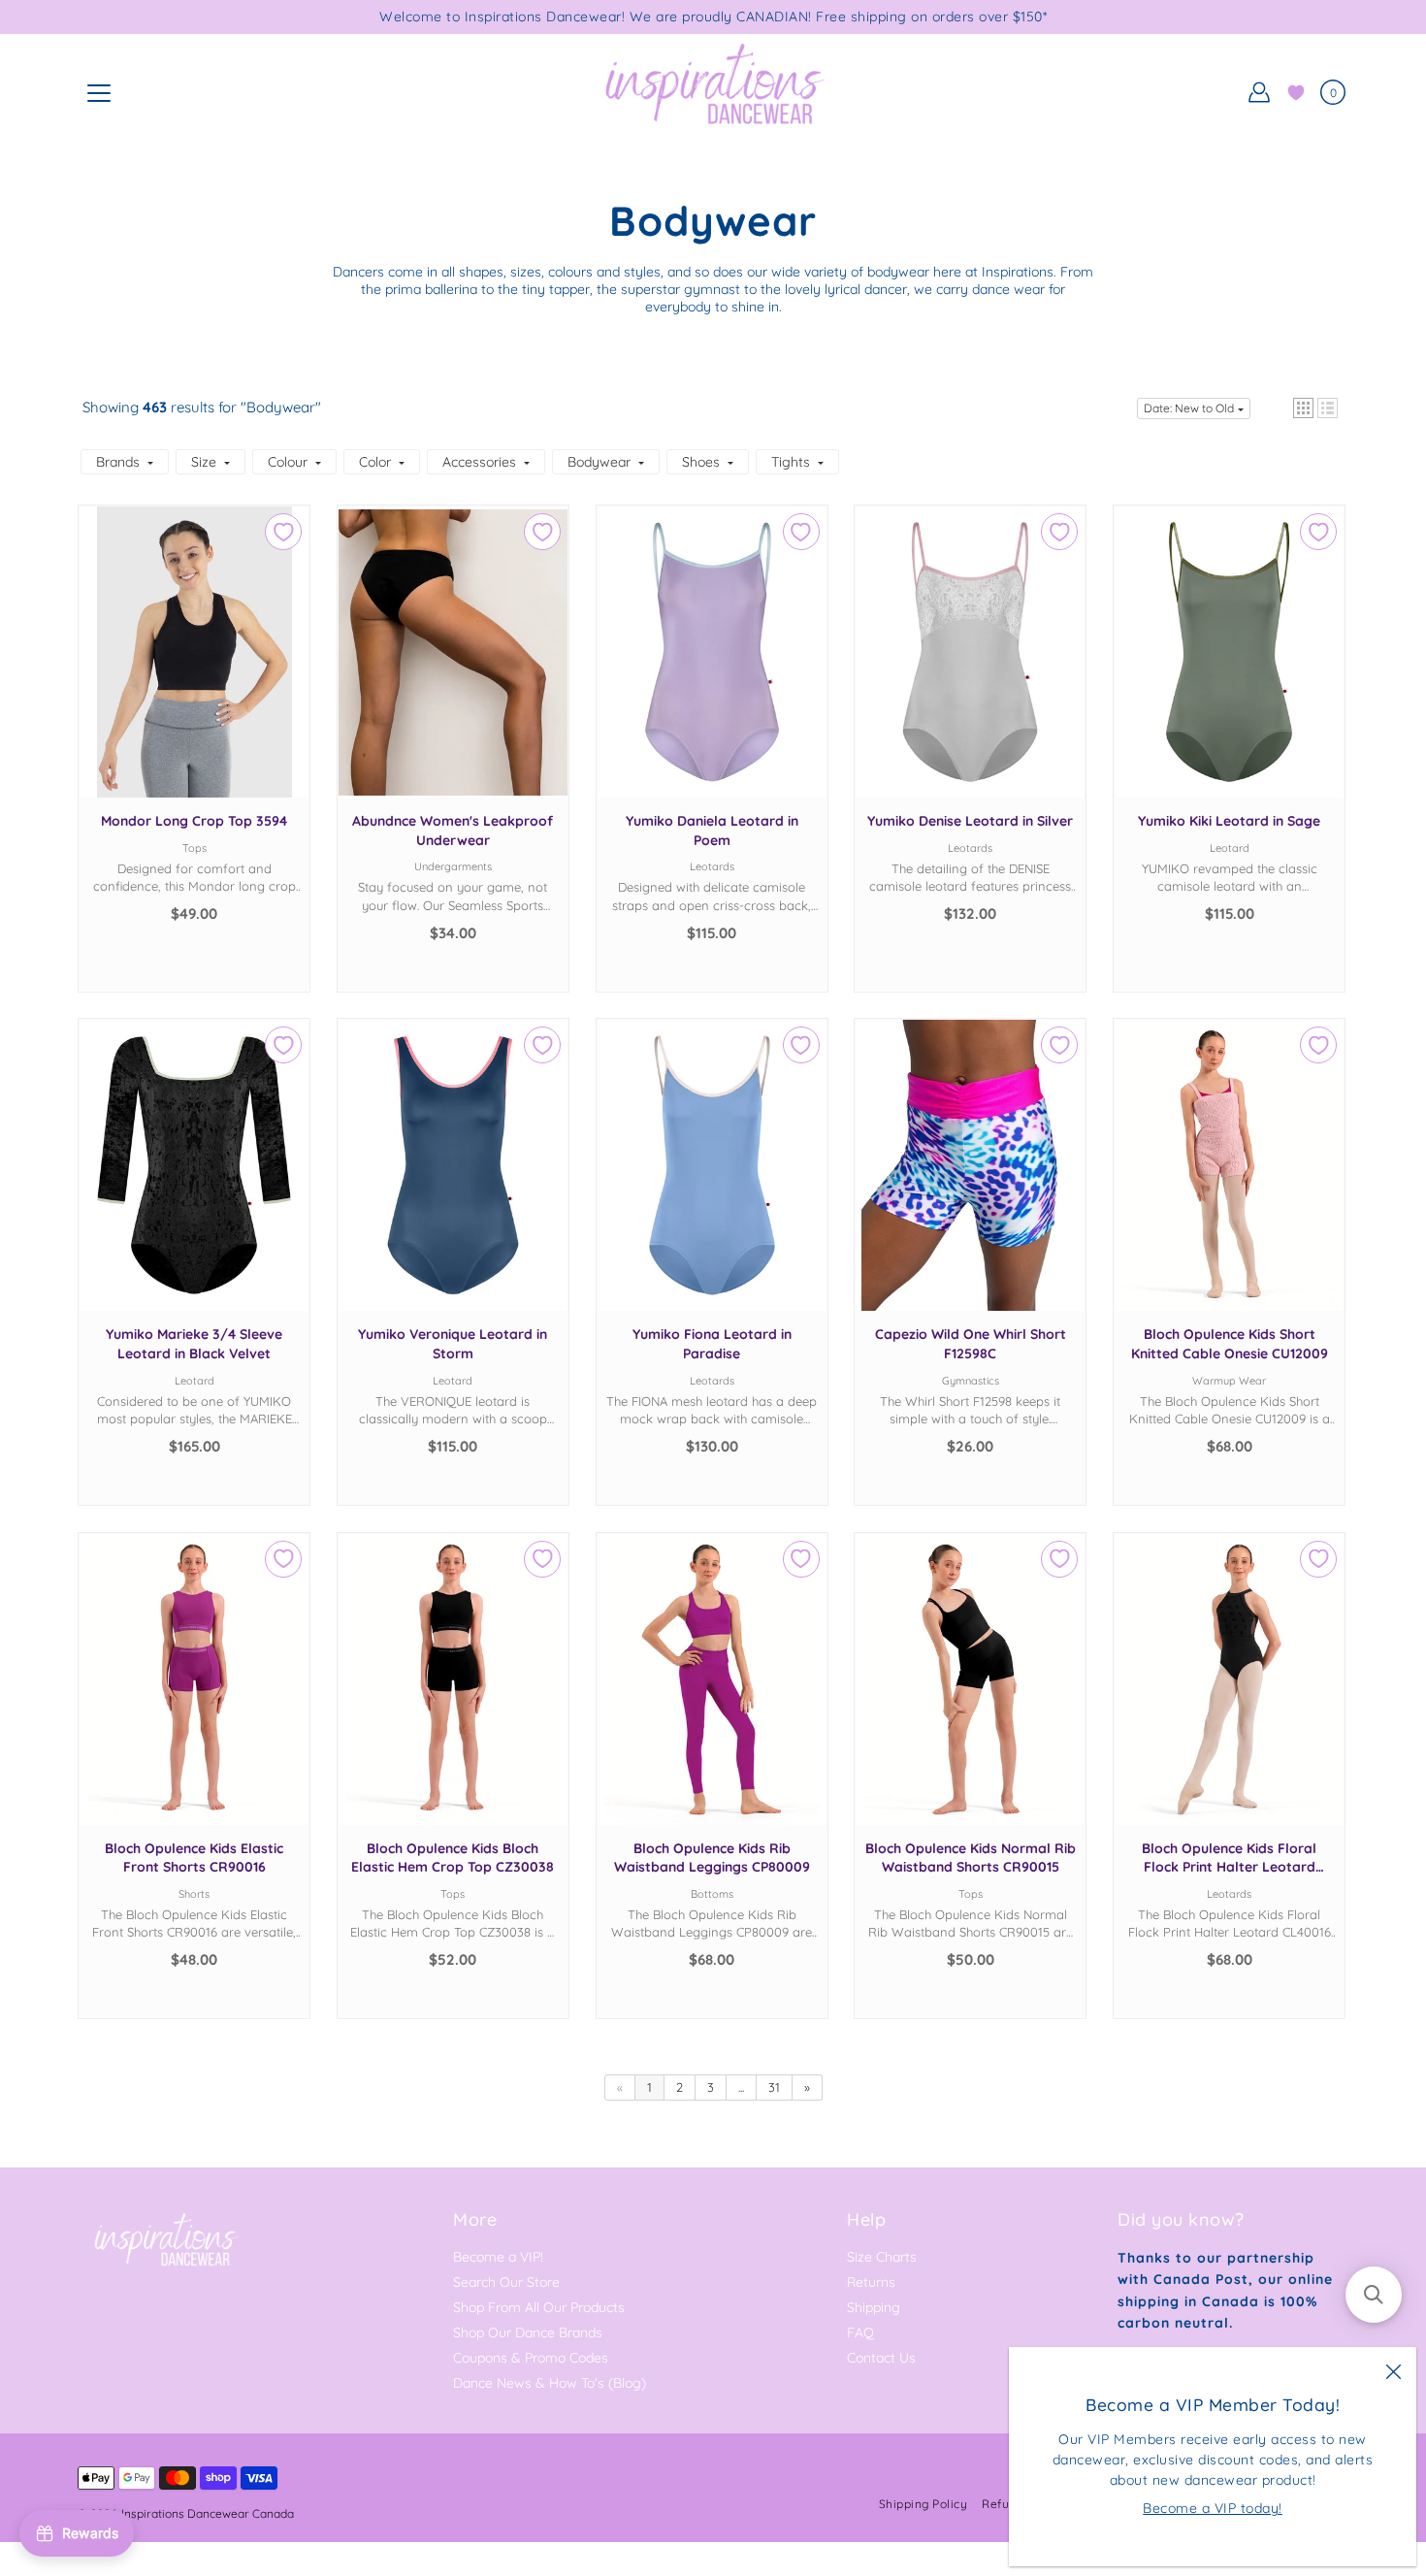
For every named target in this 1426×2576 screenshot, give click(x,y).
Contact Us (881, 2358)
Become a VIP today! (1213, 2508)
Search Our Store (506, 2282)
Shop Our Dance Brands (528, 2332)
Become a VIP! (498, 2257)
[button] (1303, 408)
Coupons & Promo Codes (531, 2358)
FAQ (860, 2332)
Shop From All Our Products (539, 2307)
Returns (871, 2282)
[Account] (1259, 92)
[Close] (1393, 2370)
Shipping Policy (924, 2504)
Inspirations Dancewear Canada (208, 2513)
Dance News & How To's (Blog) (550, 2383)
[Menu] (99, 93)
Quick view (194, 671)
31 (774, 2087)
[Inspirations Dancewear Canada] (713, 92)
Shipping (874, 2307)
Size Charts (882, 2257)
